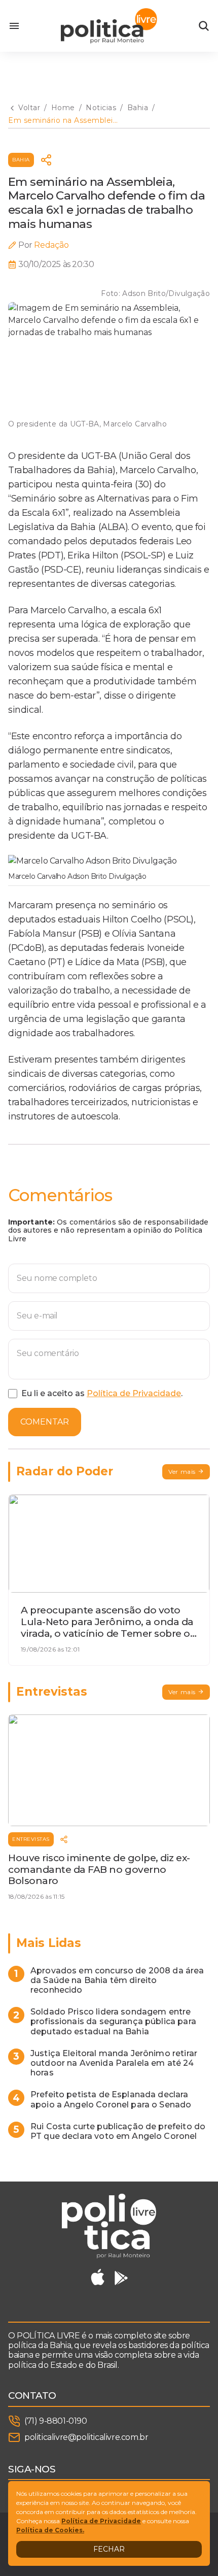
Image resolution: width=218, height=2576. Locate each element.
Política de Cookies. (50, 2530)
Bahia (21, 160)
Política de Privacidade (134, 1393)
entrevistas (31, 1839)
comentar (45, 1422)
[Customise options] (204, 26)
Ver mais (182, 1472)
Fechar (109, 2549)
